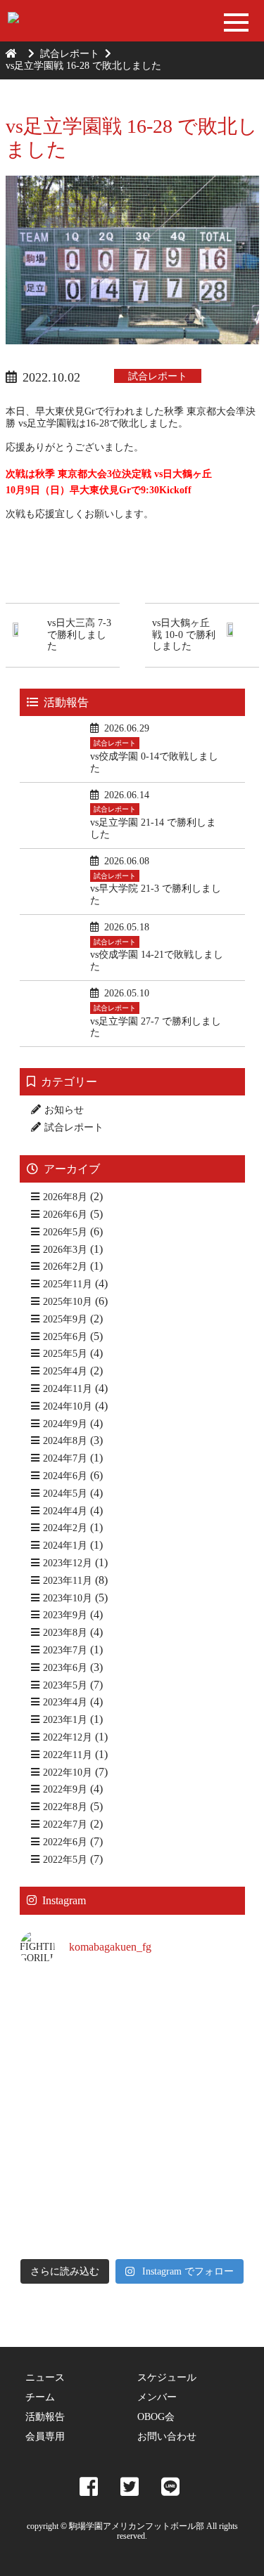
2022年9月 (65, 1789)
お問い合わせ (167, 2437)
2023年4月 (65, 1702)
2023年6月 (65, 1668)
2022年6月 (65, 1842)
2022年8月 (65, 1807)
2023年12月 (68, 1563)
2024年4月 (65, 1511)
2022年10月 (68, 1772)
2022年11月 (68, 1755)
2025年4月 (65, 1371)
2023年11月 (68, 1581)
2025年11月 (68, 1284)
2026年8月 (65, 1197)
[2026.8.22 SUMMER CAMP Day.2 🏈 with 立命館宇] (190, 2013)
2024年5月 (65, 1494)
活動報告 (45, 2417)
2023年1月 (65, 1720)
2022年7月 (65, 1824)
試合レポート (70, 54)
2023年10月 (68, 1598)
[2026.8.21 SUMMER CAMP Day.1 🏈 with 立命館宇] (190, 2080)
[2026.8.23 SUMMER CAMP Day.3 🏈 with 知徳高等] (74, 2013)
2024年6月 (65, 1476)
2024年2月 (65, 1528)
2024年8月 (65, 1441)
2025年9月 (65, 1319)
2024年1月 (65, 1546)
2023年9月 (65, 1615)
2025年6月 (65, 1337)
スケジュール (167, 2377)
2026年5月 (65, 1232)
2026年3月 (65, 1250)
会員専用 (45, 2437)
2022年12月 (68, 1737)
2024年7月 (65, 1458)
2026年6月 (65, 1215)
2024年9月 (65, 1424)
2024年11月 (68, 1389)
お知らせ (64, 1110)
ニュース (45, 2377)
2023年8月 (65, 1633)
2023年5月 (65, 1685)
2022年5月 (65, 1860)
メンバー (157, 2397)
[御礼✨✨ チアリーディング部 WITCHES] (74, 2148)
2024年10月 (68, 1406)
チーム (40, 2397)
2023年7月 (65, 1650)
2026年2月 (65, 1267)
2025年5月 (65, 1354)
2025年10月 (68, 1302)
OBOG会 (156, 2417)
